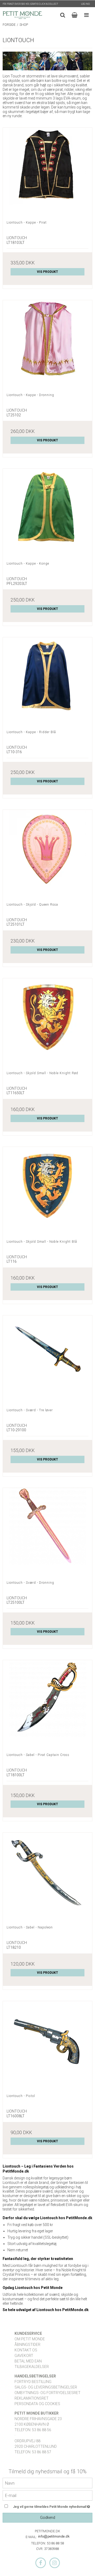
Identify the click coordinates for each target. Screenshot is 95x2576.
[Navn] (47, 2483)
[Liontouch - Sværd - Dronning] (47, 1532)
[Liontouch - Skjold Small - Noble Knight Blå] (47, 1191)
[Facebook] (41, 2563)
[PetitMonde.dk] (22, 15)
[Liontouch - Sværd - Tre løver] (47, 1360)
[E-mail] (47, 2495)
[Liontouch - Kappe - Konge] (47, 513)
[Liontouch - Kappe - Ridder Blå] (47, 682)
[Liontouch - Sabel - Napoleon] (47, 1877)
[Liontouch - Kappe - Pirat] (47, 172)
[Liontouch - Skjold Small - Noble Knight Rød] (47, 1023)
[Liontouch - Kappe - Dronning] (47, 345)
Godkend (48, 2518)
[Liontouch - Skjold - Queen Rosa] (47, 854)
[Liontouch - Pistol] (47, 2046)
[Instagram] (55, 2563)
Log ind (85, 4)
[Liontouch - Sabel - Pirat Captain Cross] (47, 1705)
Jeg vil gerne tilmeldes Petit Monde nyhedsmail (50, 2506)
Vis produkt (47, 272)
